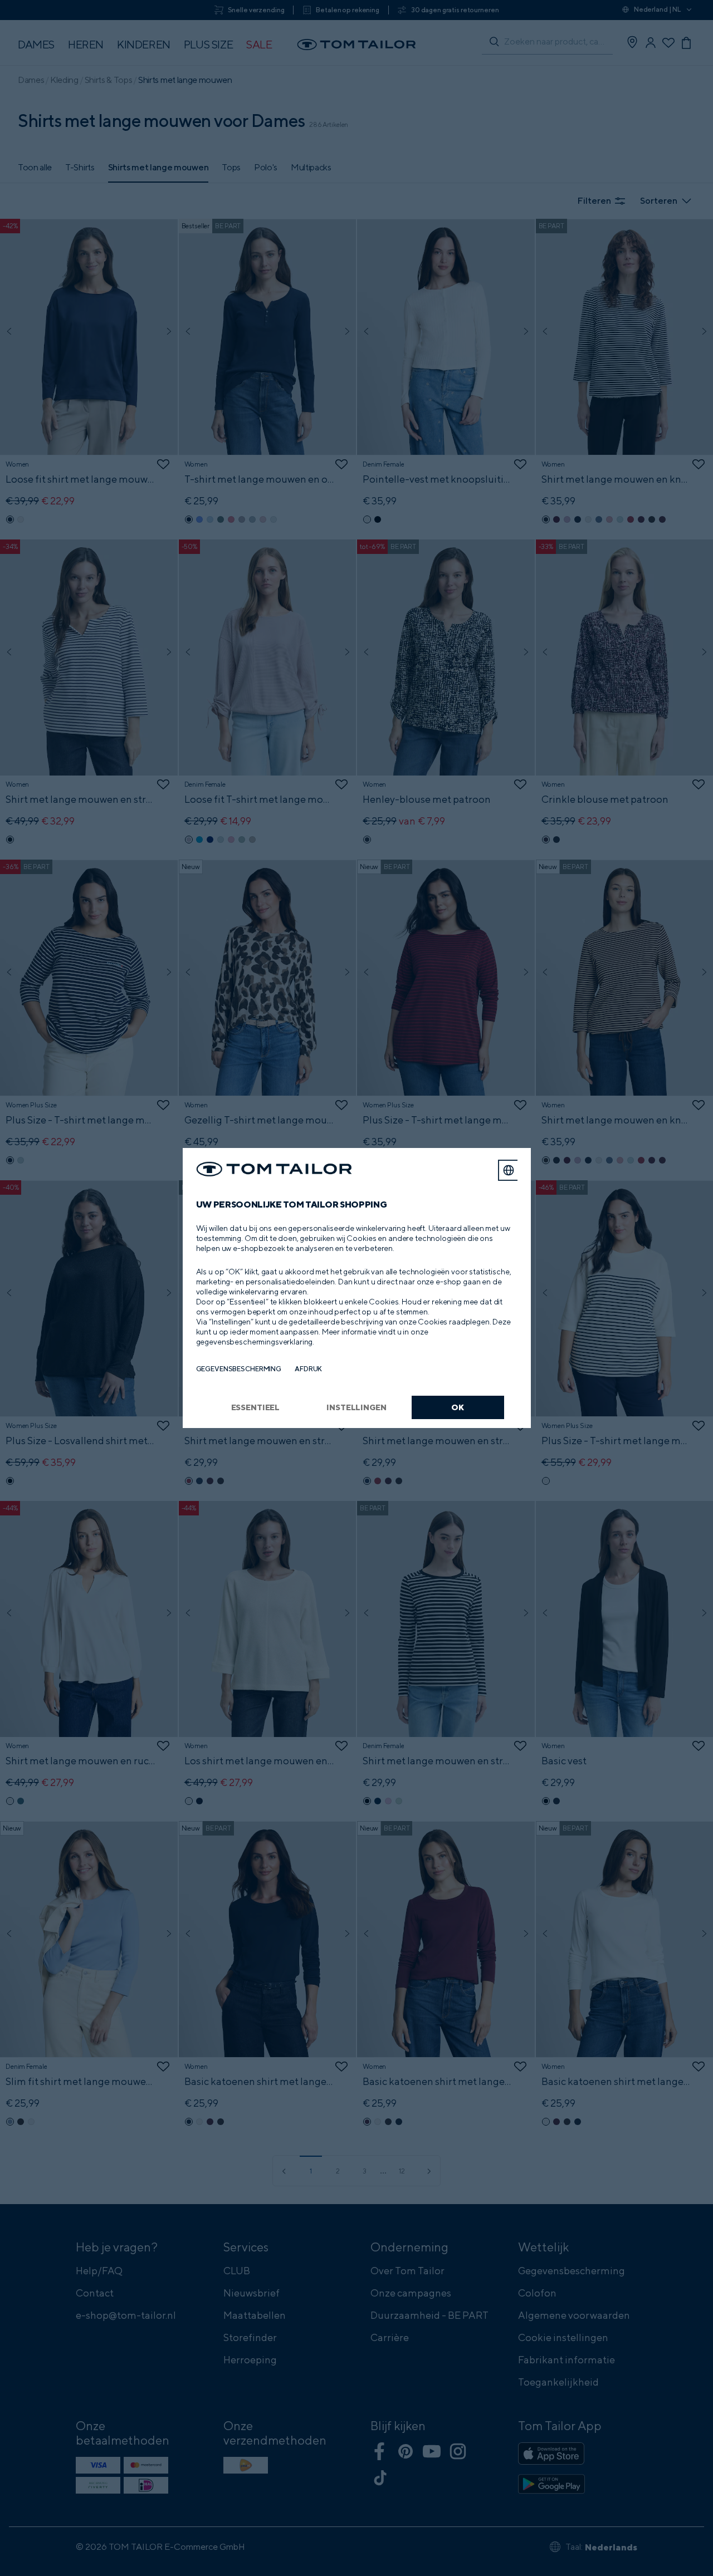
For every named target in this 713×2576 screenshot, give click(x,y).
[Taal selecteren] (509, 1170)
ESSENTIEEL (256, 1407)
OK (458, 1407)
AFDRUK (308, 1369)
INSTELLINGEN (356, 1407)
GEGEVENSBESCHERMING (239, 1369)
